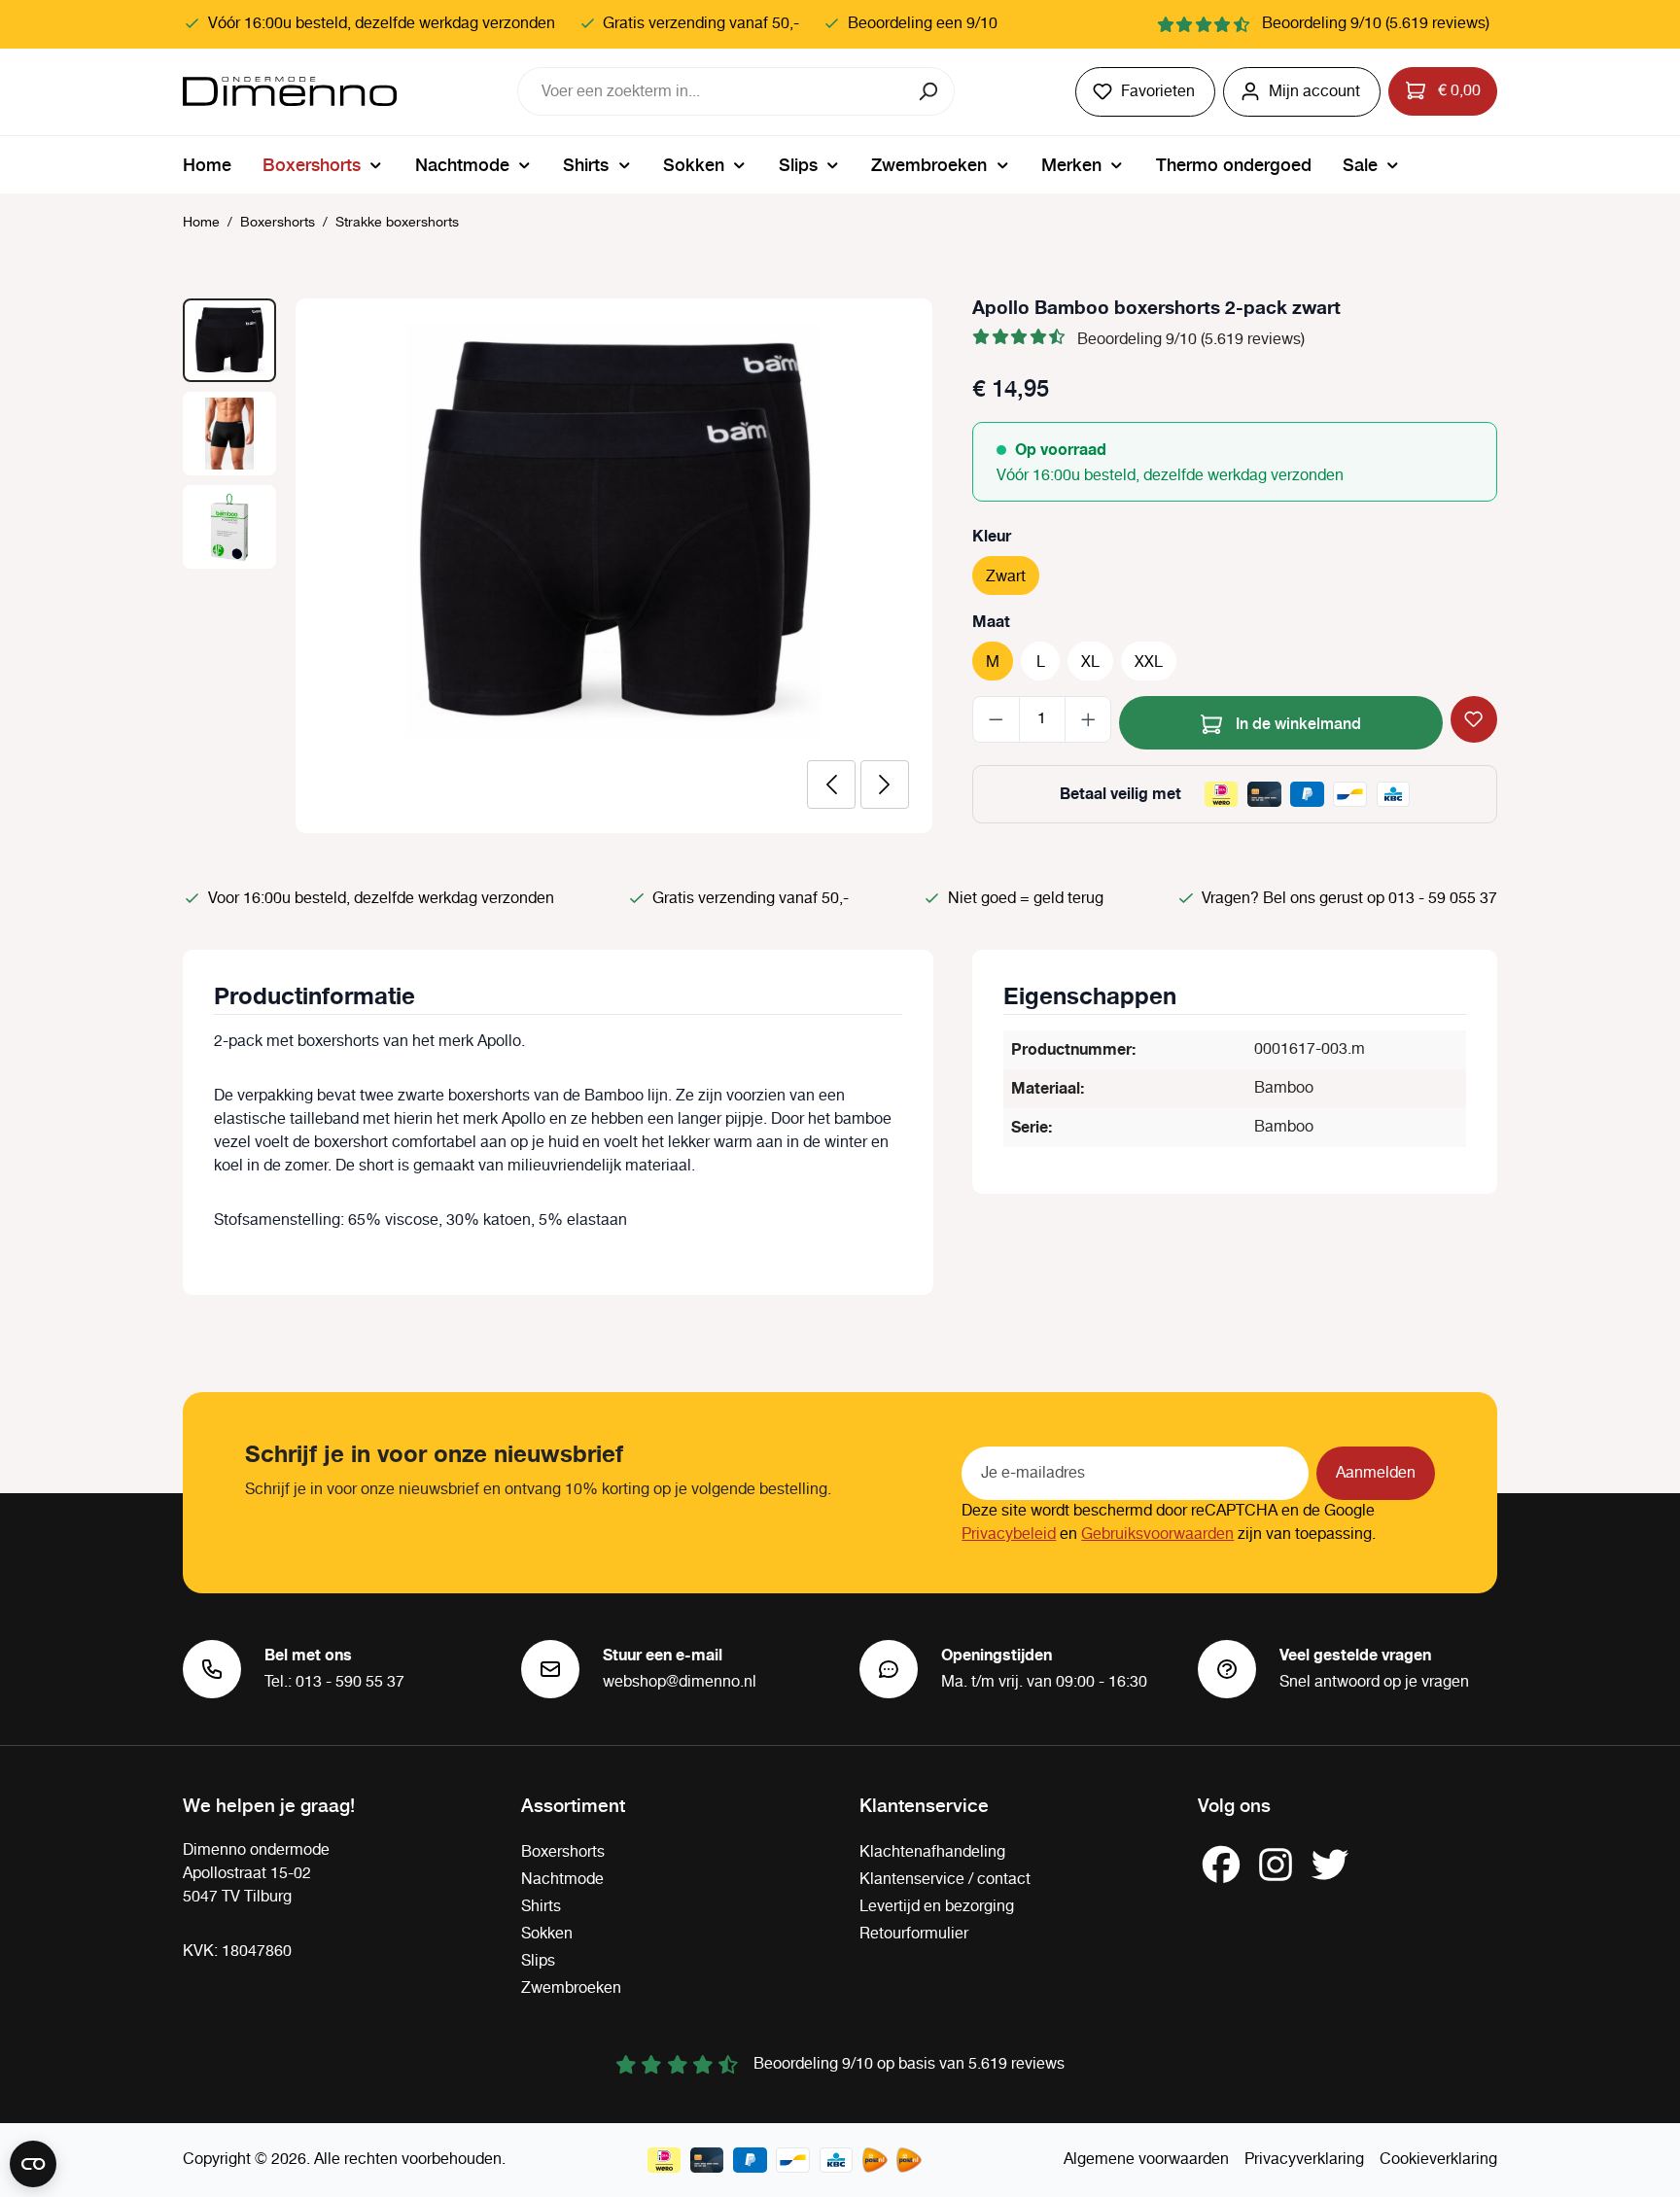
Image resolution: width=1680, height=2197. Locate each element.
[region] (558, 566)
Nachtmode (562, 1880)
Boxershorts (563, 1852)
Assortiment (573, 1804)
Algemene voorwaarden (1146, 2160)
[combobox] (712, 91)
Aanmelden (1376, 1473)
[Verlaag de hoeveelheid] (996, 719)
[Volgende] (885, 785)
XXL (1149, 663)
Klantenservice (924, 1804)
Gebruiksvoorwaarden (1157, 1534)
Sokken (547, 1934)
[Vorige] (831, 785)
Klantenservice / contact (945, 1880)
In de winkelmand (1296, 722)
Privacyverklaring (1304, 2160)
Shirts (541, 1907)
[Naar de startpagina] (290, 91)
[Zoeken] (930, 91)
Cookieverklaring (1438, 2160)
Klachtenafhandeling (932, 1852)
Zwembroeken (571, 1988)
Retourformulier (914, 1934)
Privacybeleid (1009, 1534)
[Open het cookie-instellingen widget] (33, 2164)
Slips (538, 1961)
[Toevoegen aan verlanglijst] (1474, 719)
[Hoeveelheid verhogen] (1088, 719)
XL (1090, 663)
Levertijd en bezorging (937, 1907)
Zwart (1006, 577)
